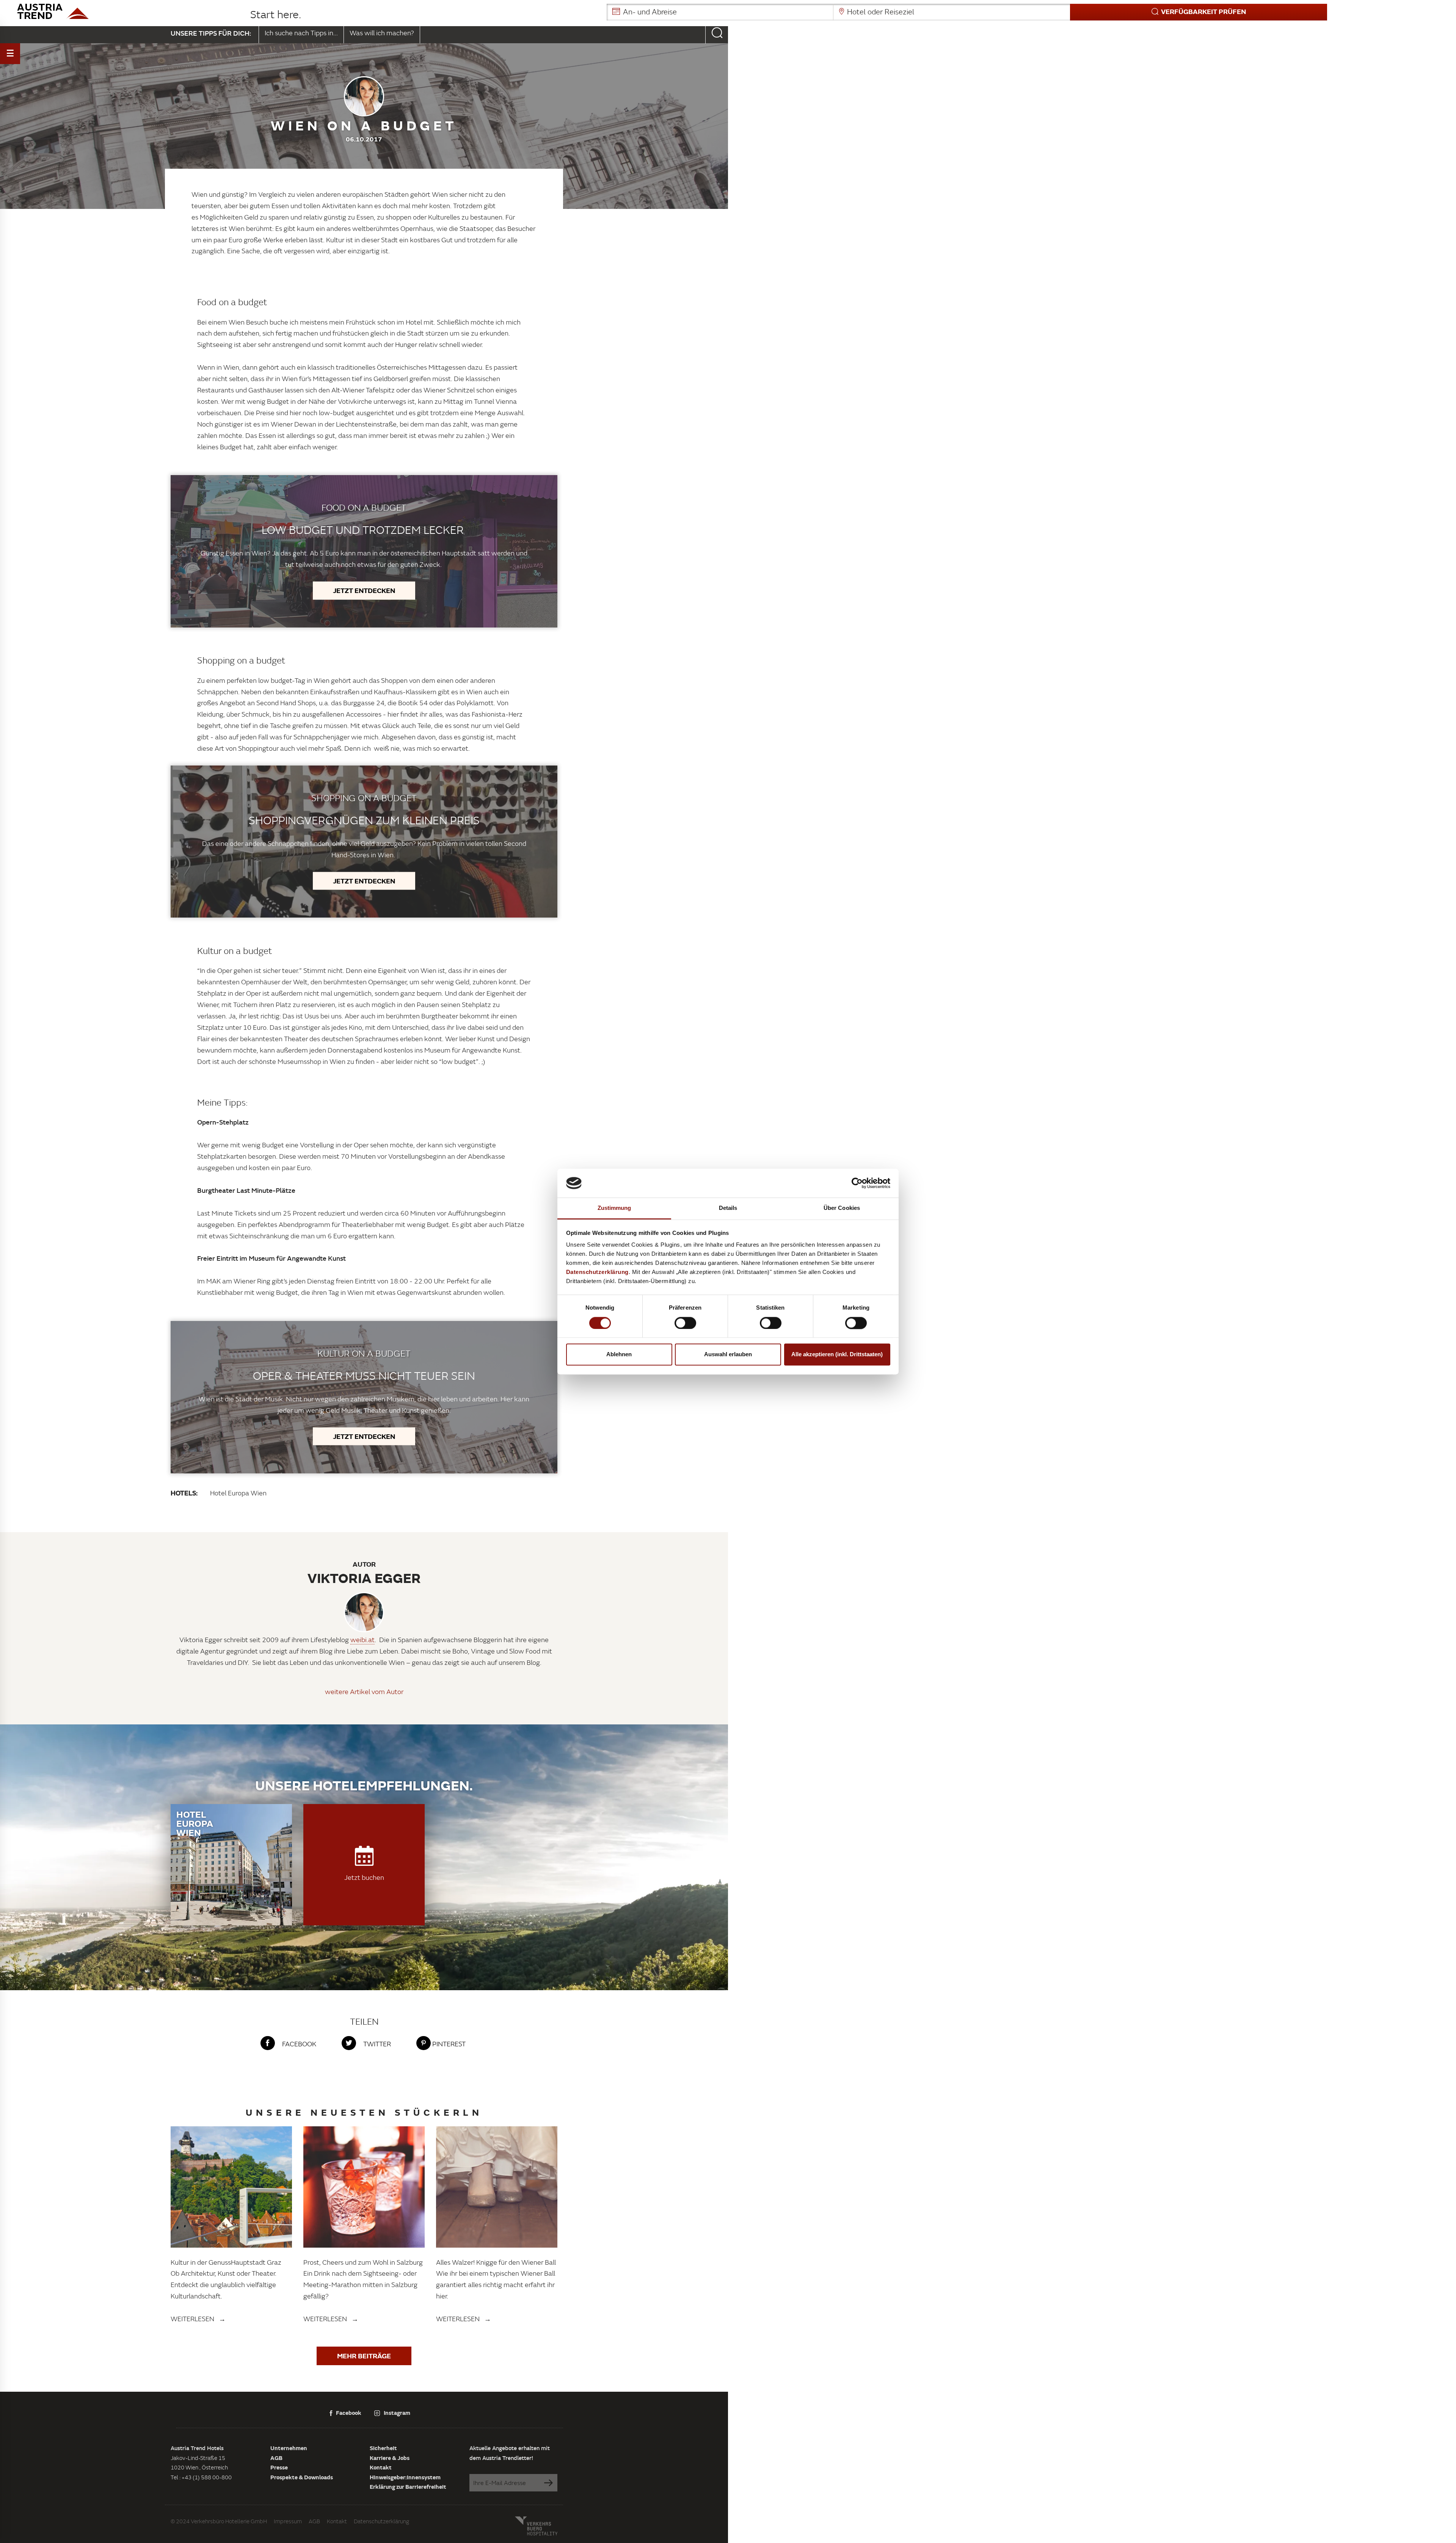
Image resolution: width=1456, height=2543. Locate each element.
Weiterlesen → (198, 2319)
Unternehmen (289, 2448)
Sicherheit (383, 2448)
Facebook (349, 2413)
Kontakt (381, 2467)
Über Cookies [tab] (842, 1208)
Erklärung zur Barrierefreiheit (408, 2487)
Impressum (288, 2521)
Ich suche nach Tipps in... (301, 33)
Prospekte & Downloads (302, 2477)
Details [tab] (728, 1208)
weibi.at (362, 1640)
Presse (279, 2467)
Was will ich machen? (382, 33)
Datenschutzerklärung (381, 2521)
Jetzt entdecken (364, 590)
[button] (967, 12)
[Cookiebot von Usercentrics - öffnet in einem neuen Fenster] (857, 1183)
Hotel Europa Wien (238, 1493)
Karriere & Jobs (390, 2458)
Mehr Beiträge (364, 2356)
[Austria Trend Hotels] (127, 11)
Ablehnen (619, 1355)
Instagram (397, 2413)
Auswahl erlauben (728, 1355)
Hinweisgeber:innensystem (405, 2477)
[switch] (685, 1323)
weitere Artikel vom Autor (364, 1692)
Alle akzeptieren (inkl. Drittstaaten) (837, 1355)
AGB (276, 2458)
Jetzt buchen (364, 1877)
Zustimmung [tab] (614, 1208)
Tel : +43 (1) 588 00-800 (201, 2477)
